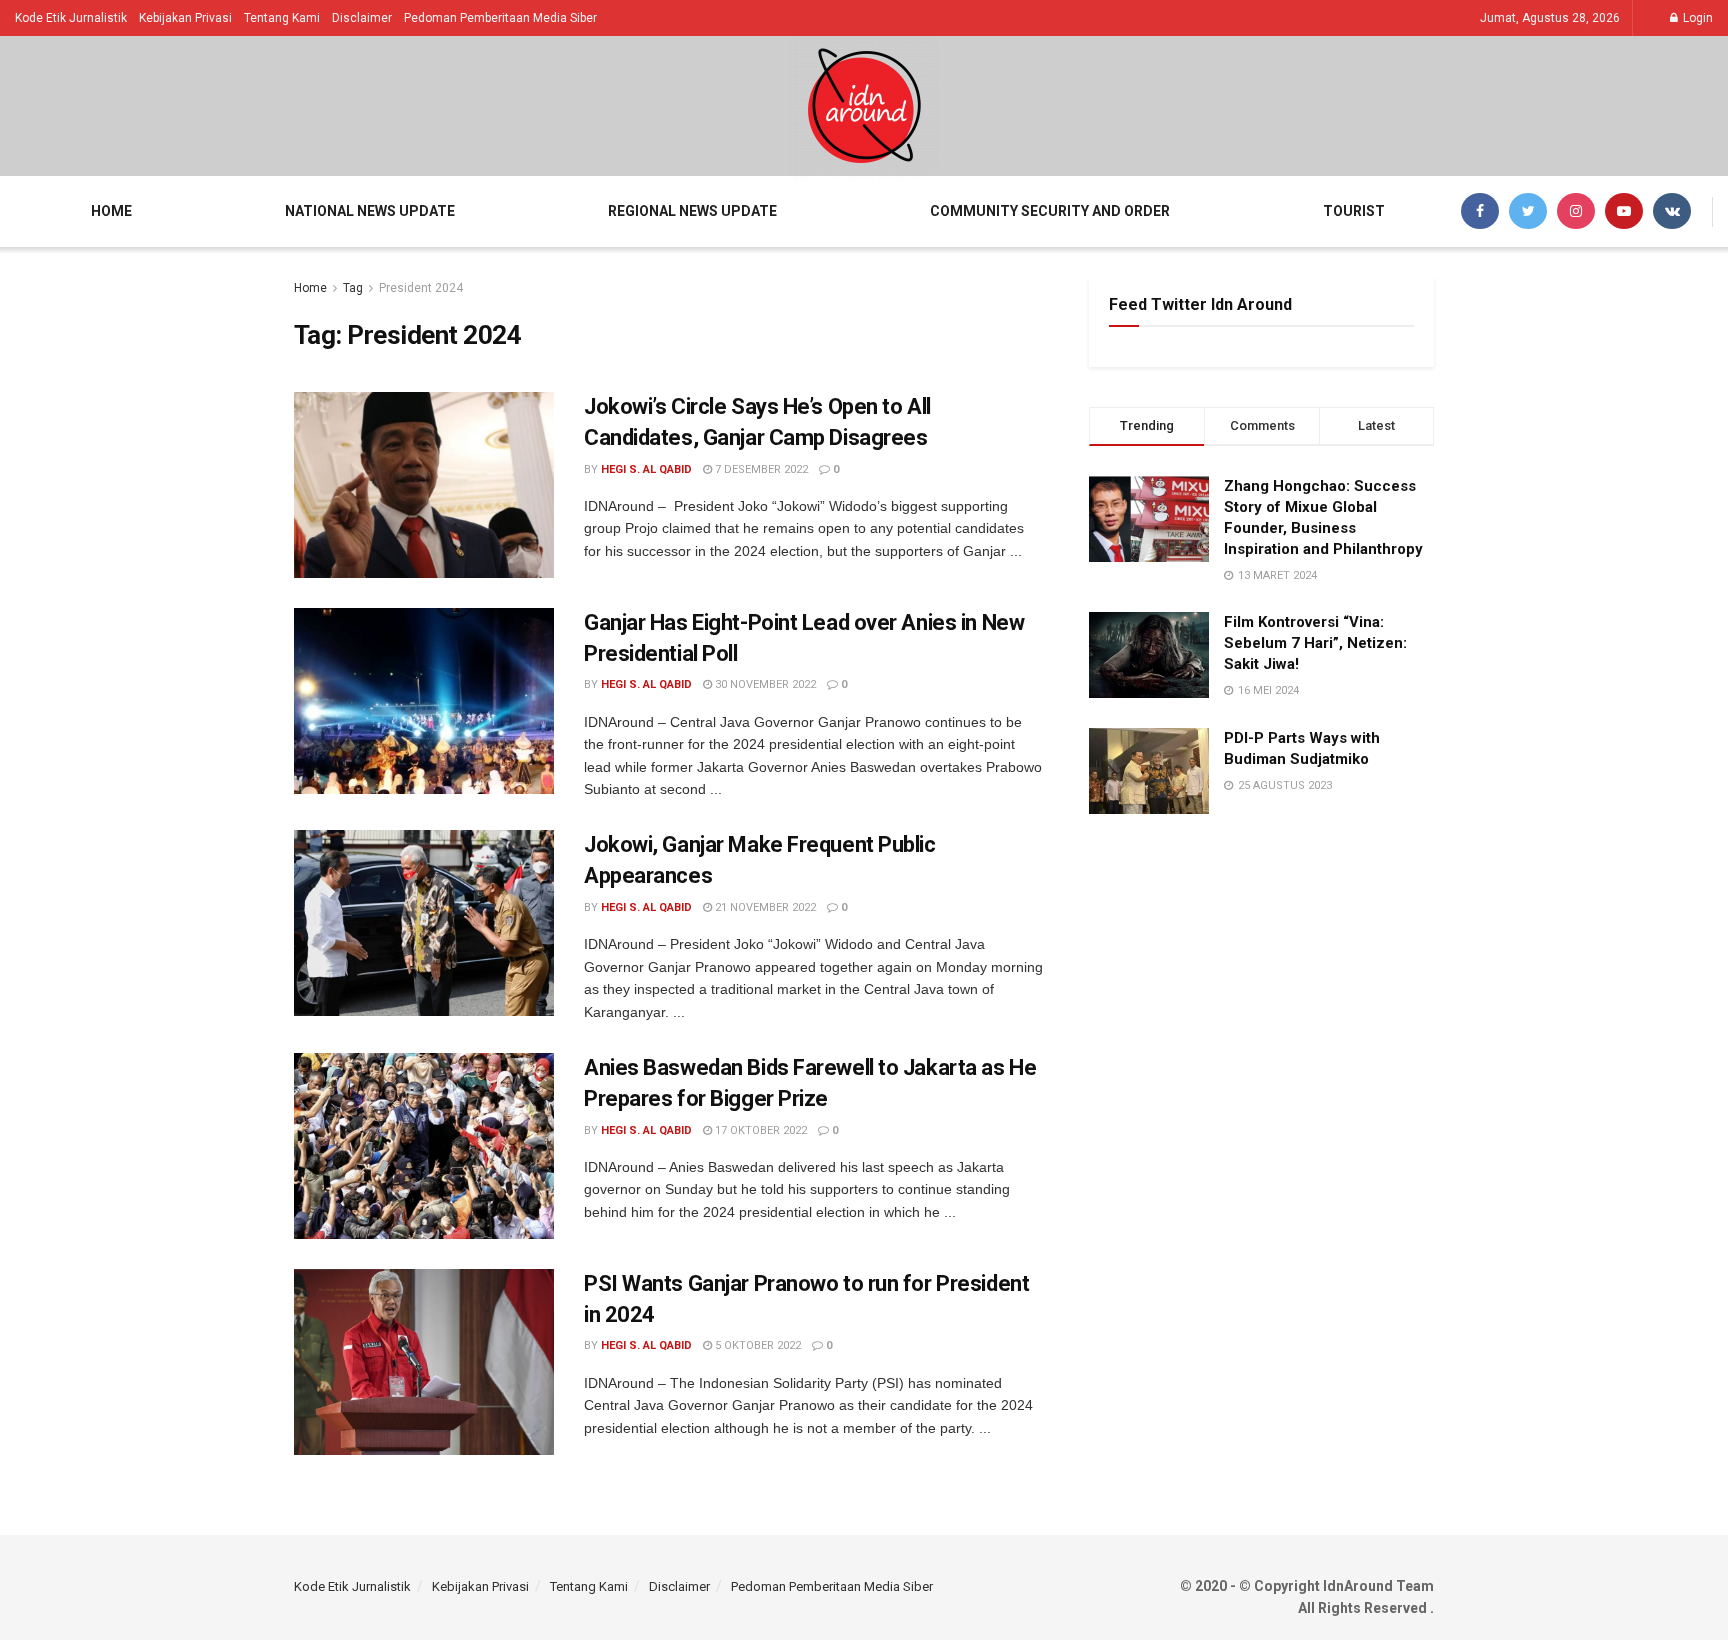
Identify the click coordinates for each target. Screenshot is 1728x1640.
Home (111, 211)
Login (1696, 18)
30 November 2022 (764, 684)
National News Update (370, 211)
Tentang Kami (282, 18)
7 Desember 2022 (760, 469)
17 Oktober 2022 (759, 1130)
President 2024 (421, 288)
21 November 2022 (764, 907)
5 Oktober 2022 (756, 1345)
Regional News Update (692, 211)
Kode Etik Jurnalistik (71, 18)
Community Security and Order (1050, 211)
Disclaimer (362, 18)
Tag (353, 288)
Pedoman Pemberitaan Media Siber (500, 18)
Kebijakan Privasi (185, 18)
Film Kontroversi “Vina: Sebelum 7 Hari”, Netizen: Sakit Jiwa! (1315, 643)
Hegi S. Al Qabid (646, 469)
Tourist (1354, 211)
